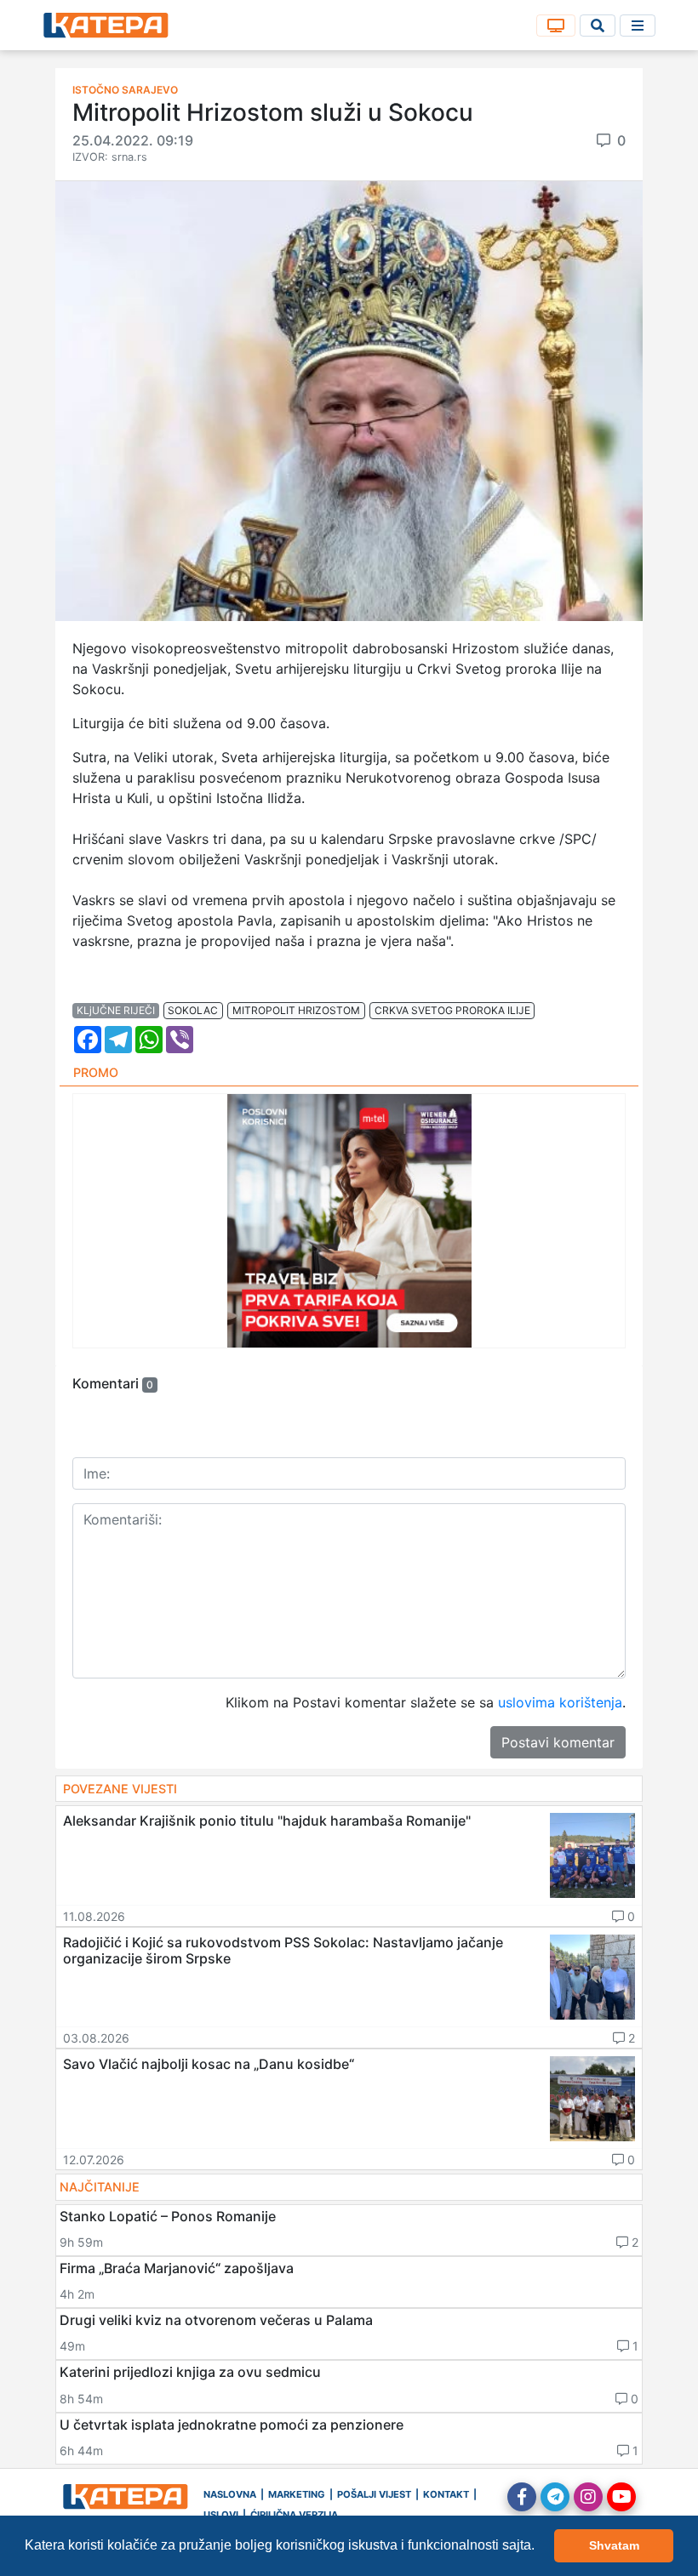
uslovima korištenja (560, 1702)
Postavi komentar (558, 1742)
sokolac (193, 1010)
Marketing (297, 2494)
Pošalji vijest (374, 2494)
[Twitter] (555, 2497)
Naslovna (230, 2494)
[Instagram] (588, 2497)
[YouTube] (621, 2497)
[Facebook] (522, 2497)
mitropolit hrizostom (296, 1010)
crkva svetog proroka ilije (452, 1010)
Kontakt (446, 2494)
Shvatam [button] (614, 2545)
